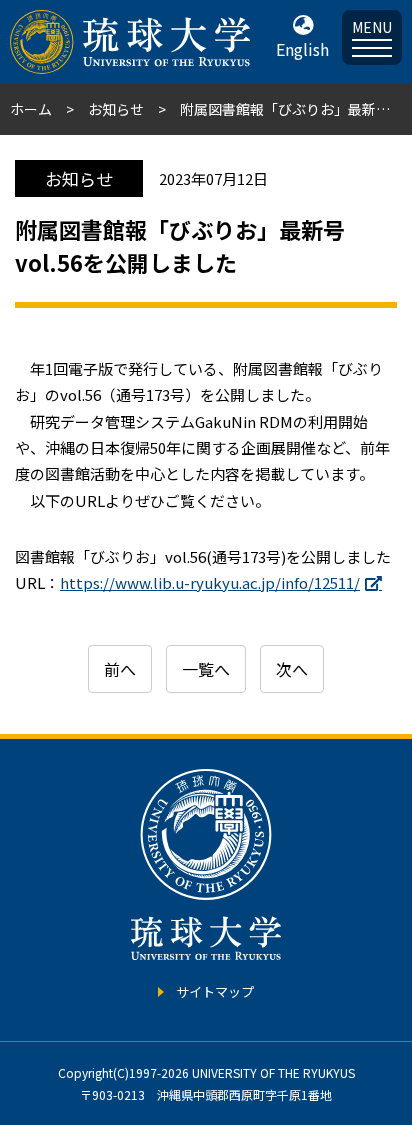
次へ (292, 669)
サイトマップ (215, 991)
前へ (120, 669)
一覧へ (206, 669)
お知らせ (116, 109)
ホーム (31, 109)
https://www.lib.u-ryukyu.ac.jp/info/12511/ (210, 582)
